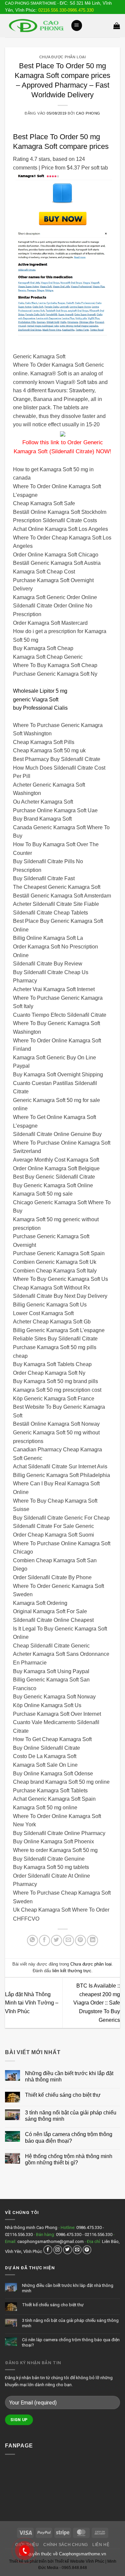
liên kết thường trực (72, 1971)
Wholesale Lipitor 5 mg (40, 691)
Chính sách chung (66, 2545)
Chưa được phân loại (63, 57)
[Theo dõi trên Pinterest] (87, 2250)
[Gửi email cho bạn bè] (68, 1940)
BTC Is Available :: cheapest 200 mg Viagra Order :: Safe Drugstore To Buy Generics (97, 2003)
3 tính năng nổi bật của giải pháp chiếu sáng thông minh (71, 2116)
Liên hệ (101, 2545)
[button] (77, 25)
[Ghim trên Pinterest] (80, 1940)
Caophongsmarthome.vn (82, 2554)
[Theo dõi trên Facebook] (48, 2250)
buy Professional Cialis (40, 708)
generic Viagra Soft (36, 700)
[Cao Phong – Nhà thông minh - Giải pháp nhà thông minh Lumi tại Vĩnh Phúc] (35, 25)
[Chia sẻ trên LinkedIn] (92, 1940)
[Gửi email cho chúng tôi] (77, 2250)
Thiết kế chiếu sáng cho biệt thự (63, 2095)
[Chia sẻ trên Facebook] (44, 1940)
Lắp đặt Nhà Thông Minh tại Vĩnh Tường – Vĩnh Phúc (32, 2003)
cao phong (88, 113)
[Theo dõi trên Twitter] (67, 2250)
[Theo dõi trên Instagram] (58, 2250)
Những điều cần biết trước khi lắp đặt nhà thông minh (69, 2076)
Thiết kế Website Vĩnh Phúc (79, 2561)
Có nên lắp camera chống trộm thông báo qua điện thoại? (69, 2137)
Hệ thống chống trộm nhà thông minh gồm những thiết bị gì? (69, 2159)
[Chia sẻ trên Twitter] (56, 1940)
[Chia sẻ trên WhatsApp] (32, 1940)
